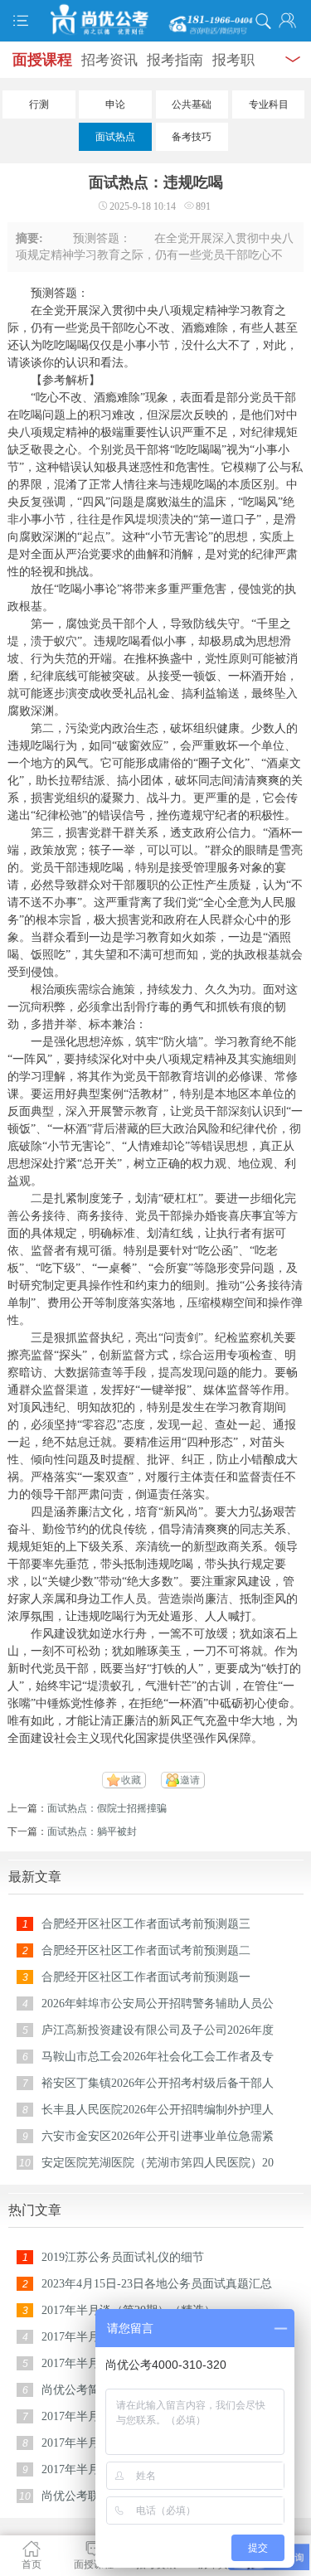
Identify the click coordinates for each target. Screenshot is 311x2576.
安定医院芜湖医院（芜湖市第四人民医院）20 (158, 2163)
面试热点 (115, 137)
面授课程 (42, 60)
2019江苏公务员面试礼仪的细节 (123, 2257)
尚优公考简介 (76, 2390)
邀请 (190, 1780)
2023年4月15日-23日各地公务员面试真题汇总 (157, 2284)
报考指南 (175, 60)
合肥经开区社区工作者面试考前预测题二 (146, 1950)
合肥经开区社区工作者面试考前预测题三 (146, 1924)
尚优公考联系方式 (88, 2496)
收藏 (131, 1780)
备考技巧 (192, 137)
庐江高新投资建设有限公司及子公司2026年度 (158, 2030)
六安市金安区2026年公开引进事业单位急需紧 (158, 2136)
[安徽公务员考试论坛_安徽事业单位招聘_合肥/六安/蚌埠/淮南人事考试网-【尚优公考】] (155, 20)
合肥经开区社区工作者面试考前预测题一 (146, 1977)
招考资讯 (109, 60)
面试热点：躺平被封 (92, 1831)
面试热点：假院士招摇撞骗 (107, 1808)
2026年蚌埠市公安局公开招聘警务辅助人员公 (158, 2004)
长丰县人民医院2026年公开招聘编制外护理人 (158, 2110)
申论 (115, 104)
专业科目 (269, 104)
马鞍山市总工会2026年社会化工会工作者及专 (158, 2057)
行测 (39, 104)
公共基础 (192, 104)
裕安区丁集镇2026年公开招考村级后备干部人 (158, 2083)
